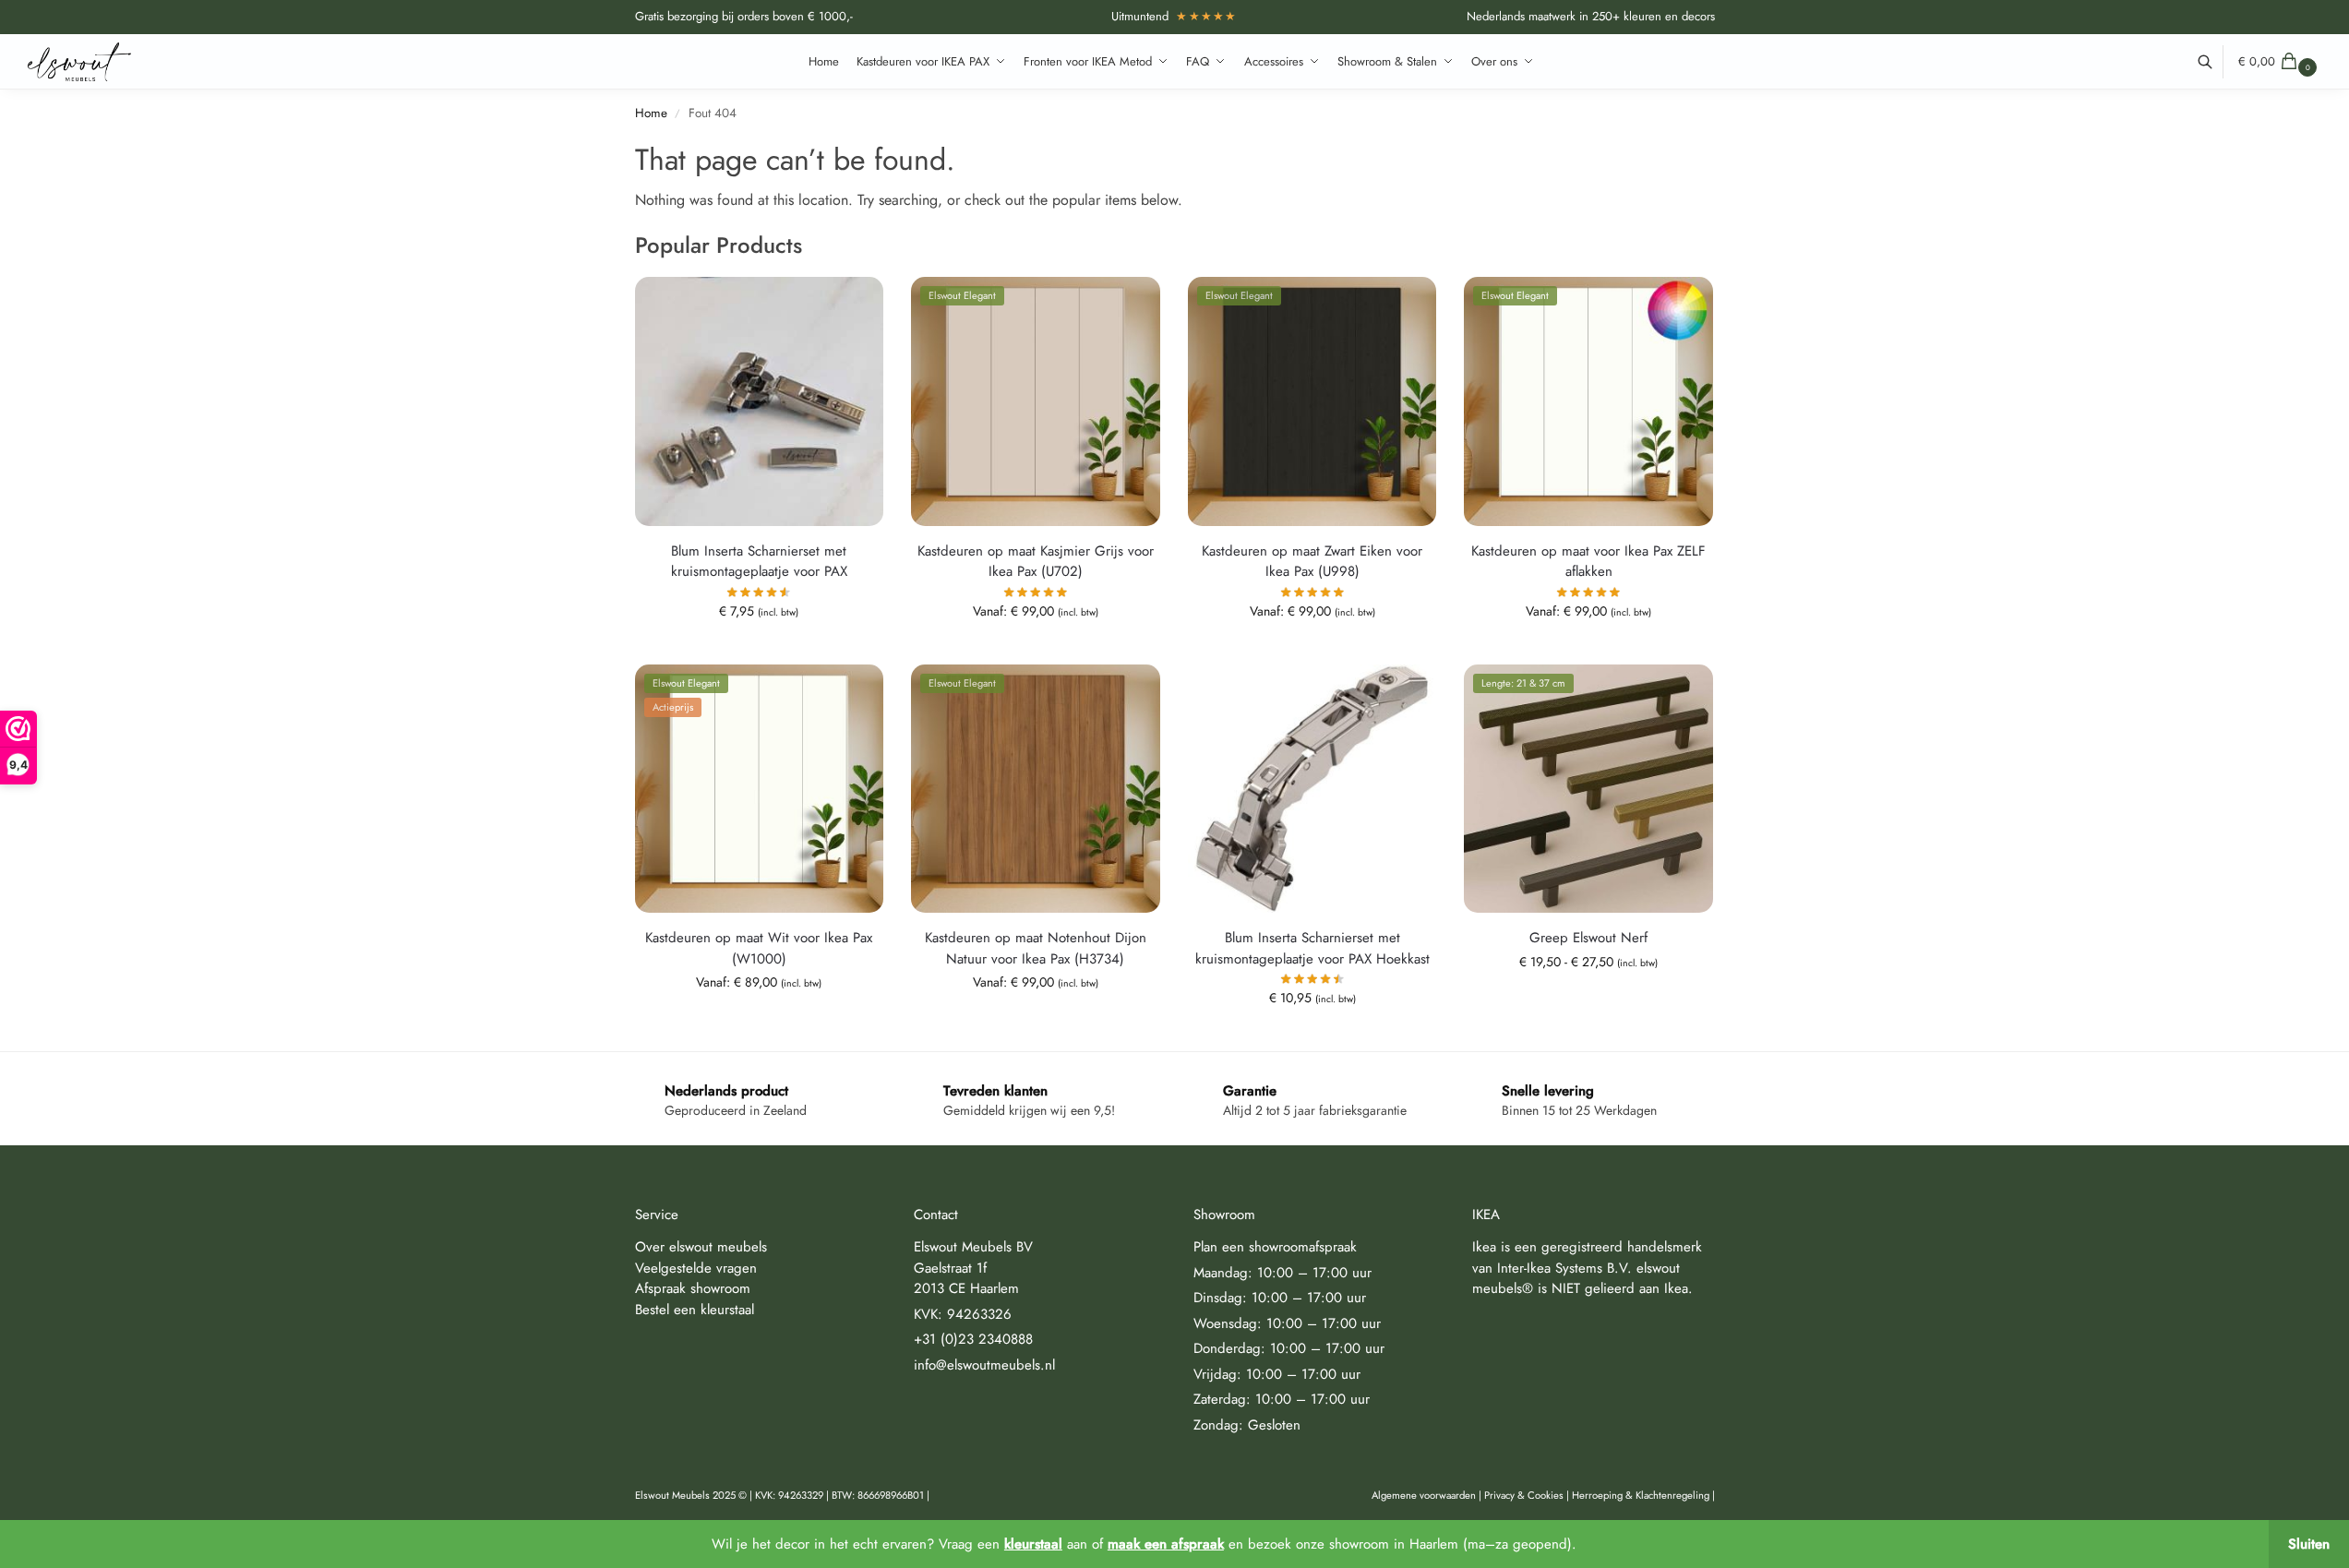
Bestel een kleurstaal (695, 1310)
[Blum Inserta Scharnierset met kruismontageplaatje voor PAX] (760, 401)
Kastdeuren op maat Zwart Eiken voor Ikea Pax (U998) (1312, 562)
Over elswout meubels (701, 1247)
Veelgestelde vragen (696, 1268)
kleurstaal (1033, 1544)
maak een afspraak (1166, 1544)
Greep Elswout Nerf (1588, 938)
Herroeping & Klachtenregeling (1641, 1495)
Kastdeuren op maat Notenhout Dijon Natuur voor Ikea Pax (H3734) (1036, 948)
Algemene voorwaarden (1424, 1495)
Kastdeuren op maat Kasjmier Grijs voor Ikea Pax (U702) (1036, 562)
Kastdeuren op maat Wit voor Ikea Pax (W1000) (759, 948)
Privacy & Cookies (1524, 1495)
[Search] (2215, 62)
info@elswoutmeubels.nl (984, 1365)
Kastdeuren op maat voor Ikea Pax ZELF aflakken (1588, 562)
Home (651, 113)
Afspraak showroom (693, 1288)
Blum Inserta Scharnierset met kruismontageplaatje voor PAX (759, 562)
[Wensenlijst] (856, 305)
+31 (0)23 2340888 (973, 1339)
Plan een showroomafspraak (1275, 1247)
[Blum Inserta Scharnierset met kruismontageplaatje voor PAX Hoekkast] (1312, 789)
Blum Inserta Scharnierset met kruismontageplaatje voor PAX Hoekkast (1312, 948)
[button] (2280, 62)
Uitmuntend (1174, 16)
